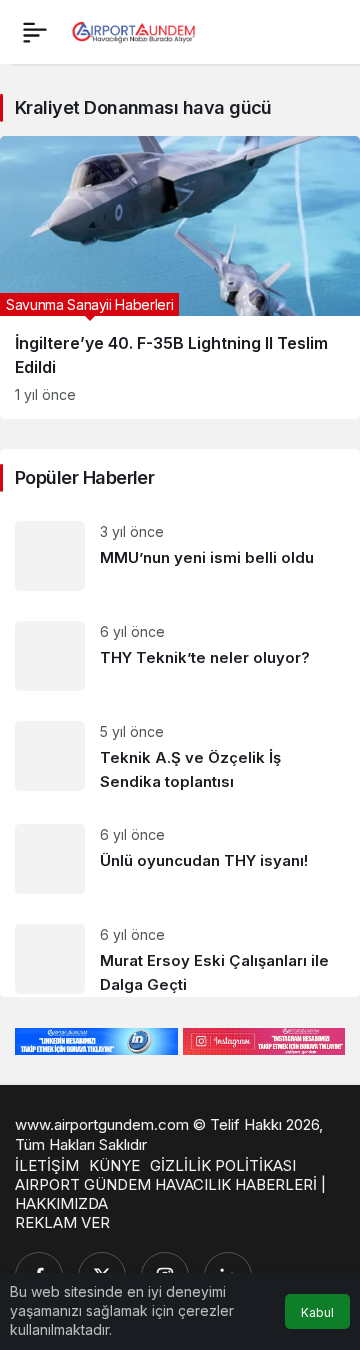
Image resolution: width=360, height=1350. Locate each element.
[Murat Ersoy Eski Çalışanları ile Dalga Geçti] (180, 953)
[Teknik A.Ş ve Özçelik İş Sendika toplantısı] (180, 757)
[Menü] (35, 32)
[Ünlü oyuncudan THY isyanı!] (180, 859)
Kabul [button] (317, 1312)
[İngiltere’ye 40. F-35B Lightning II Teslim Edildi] (180, 277)
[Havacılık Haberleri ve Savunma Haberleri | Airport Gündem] (133, 30)
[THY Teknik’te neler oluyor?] (180, 656)
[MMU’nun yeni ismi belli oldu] (180, 556)
